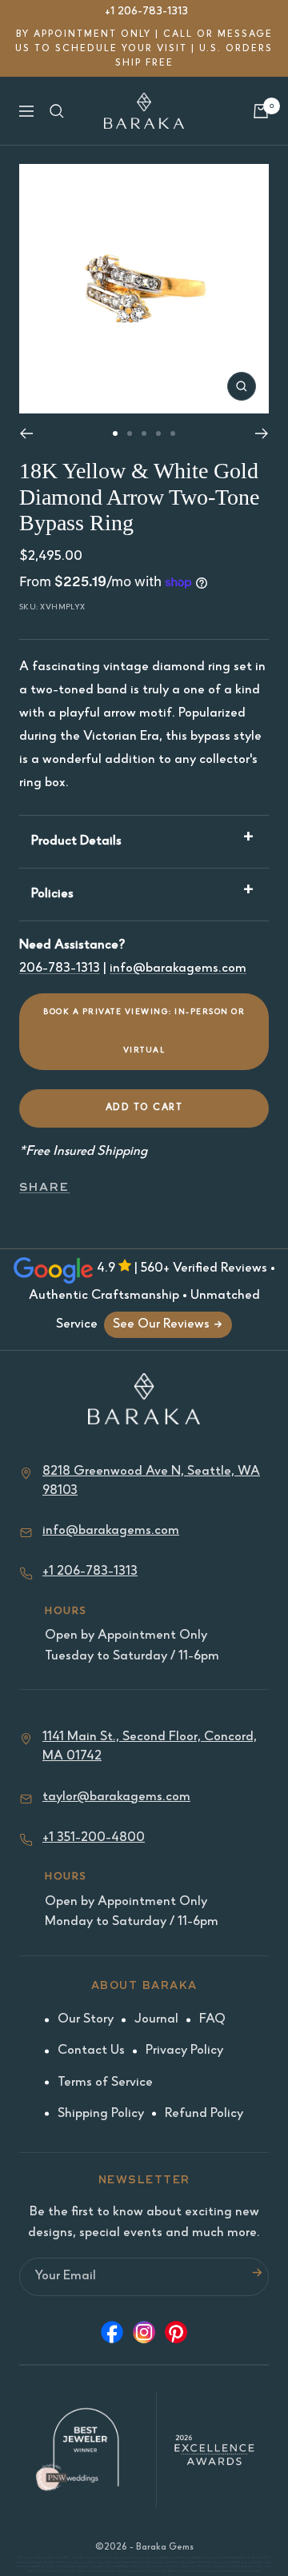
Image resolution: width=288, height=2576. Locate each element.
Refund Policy (204, 2114)
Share (44, 1187)
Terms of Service (105, 2083)
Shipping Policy (101, 2114)
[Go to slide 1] (115, 433)
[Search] (57, 111)
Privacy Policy (184, 2051)
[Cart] (261, 111)
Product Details (76, 842)
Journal (156, 2020)
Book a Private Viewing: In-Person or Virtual (144, 1032)
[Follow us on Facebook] (112, 2336)
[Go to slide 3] (144, 433)
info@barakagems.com (178, 969)
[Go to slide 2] (130, 433)
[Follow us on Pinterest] (176, 2336)
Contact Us (91, 2051)
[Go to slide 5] (173, 433)
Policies (52, 895)
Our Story (86, 2020)
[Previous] (26, 433)
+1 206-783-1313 (146, 12)
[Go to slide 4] (158, 433)
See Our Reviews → (168, 1325)
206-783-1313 (60, 969)
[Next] (262, 433)
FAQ (212, 2020)
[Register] (257, 2277)
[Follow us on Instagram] (144, 2336)
